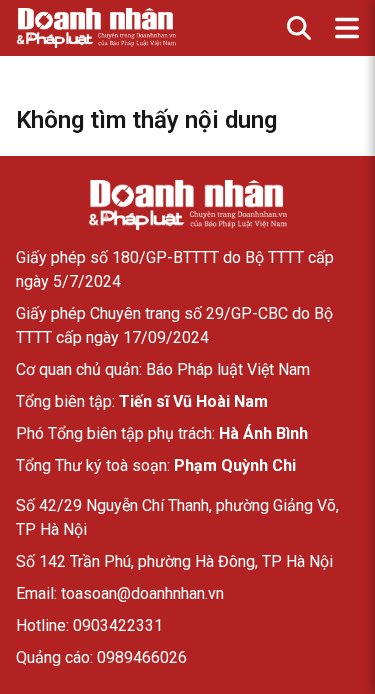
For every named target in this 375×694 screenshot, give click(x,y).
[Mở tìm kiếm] (299, 28)
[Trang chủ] (188, 205)
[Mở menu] (347, 28)
